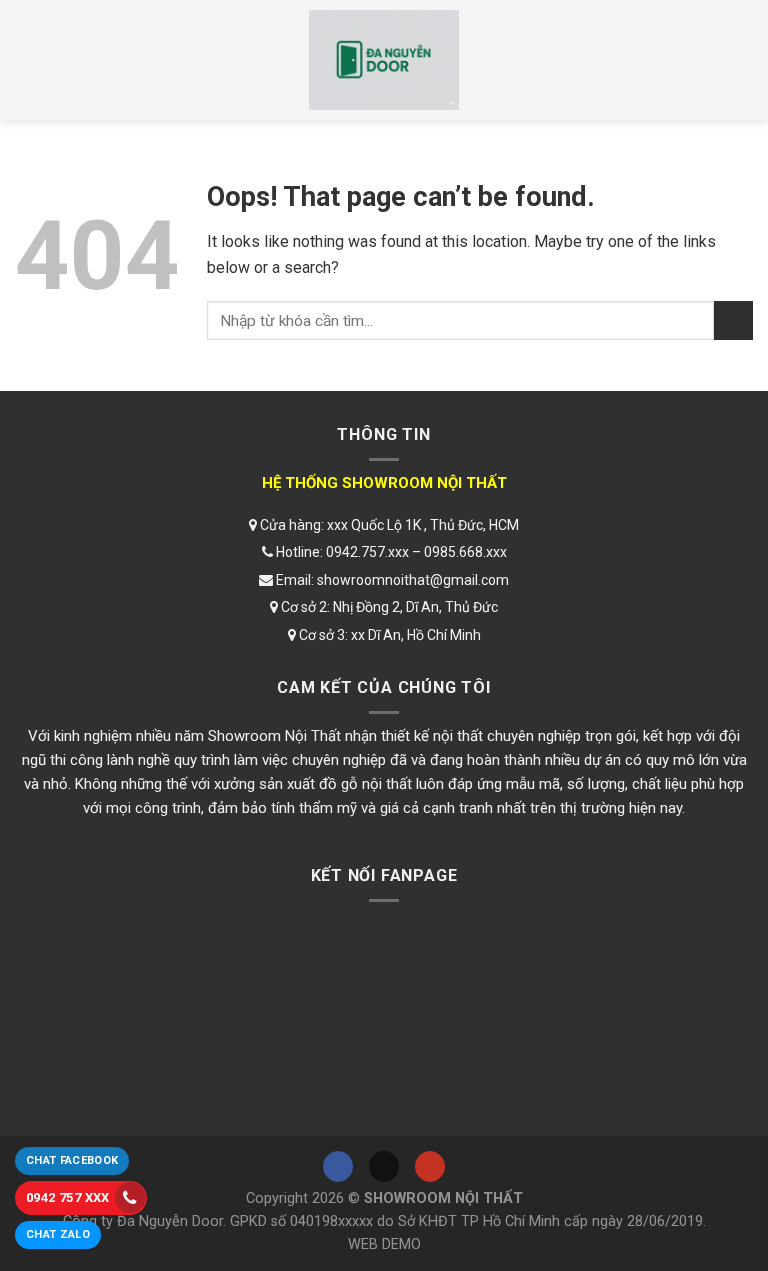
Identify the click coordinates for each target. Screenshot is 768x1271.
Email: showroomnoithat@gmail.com (391, 580)
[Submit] (733, 320)
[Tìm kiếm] (735, 60)
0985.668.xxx (465, 552)
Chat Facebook (72, 1160)
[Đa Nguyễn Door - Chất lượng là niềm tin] (384, 60)
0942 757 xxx (68, 1197)
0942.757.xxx (367, 552)
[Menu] (33, 60)
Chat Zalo (58, 1234)
